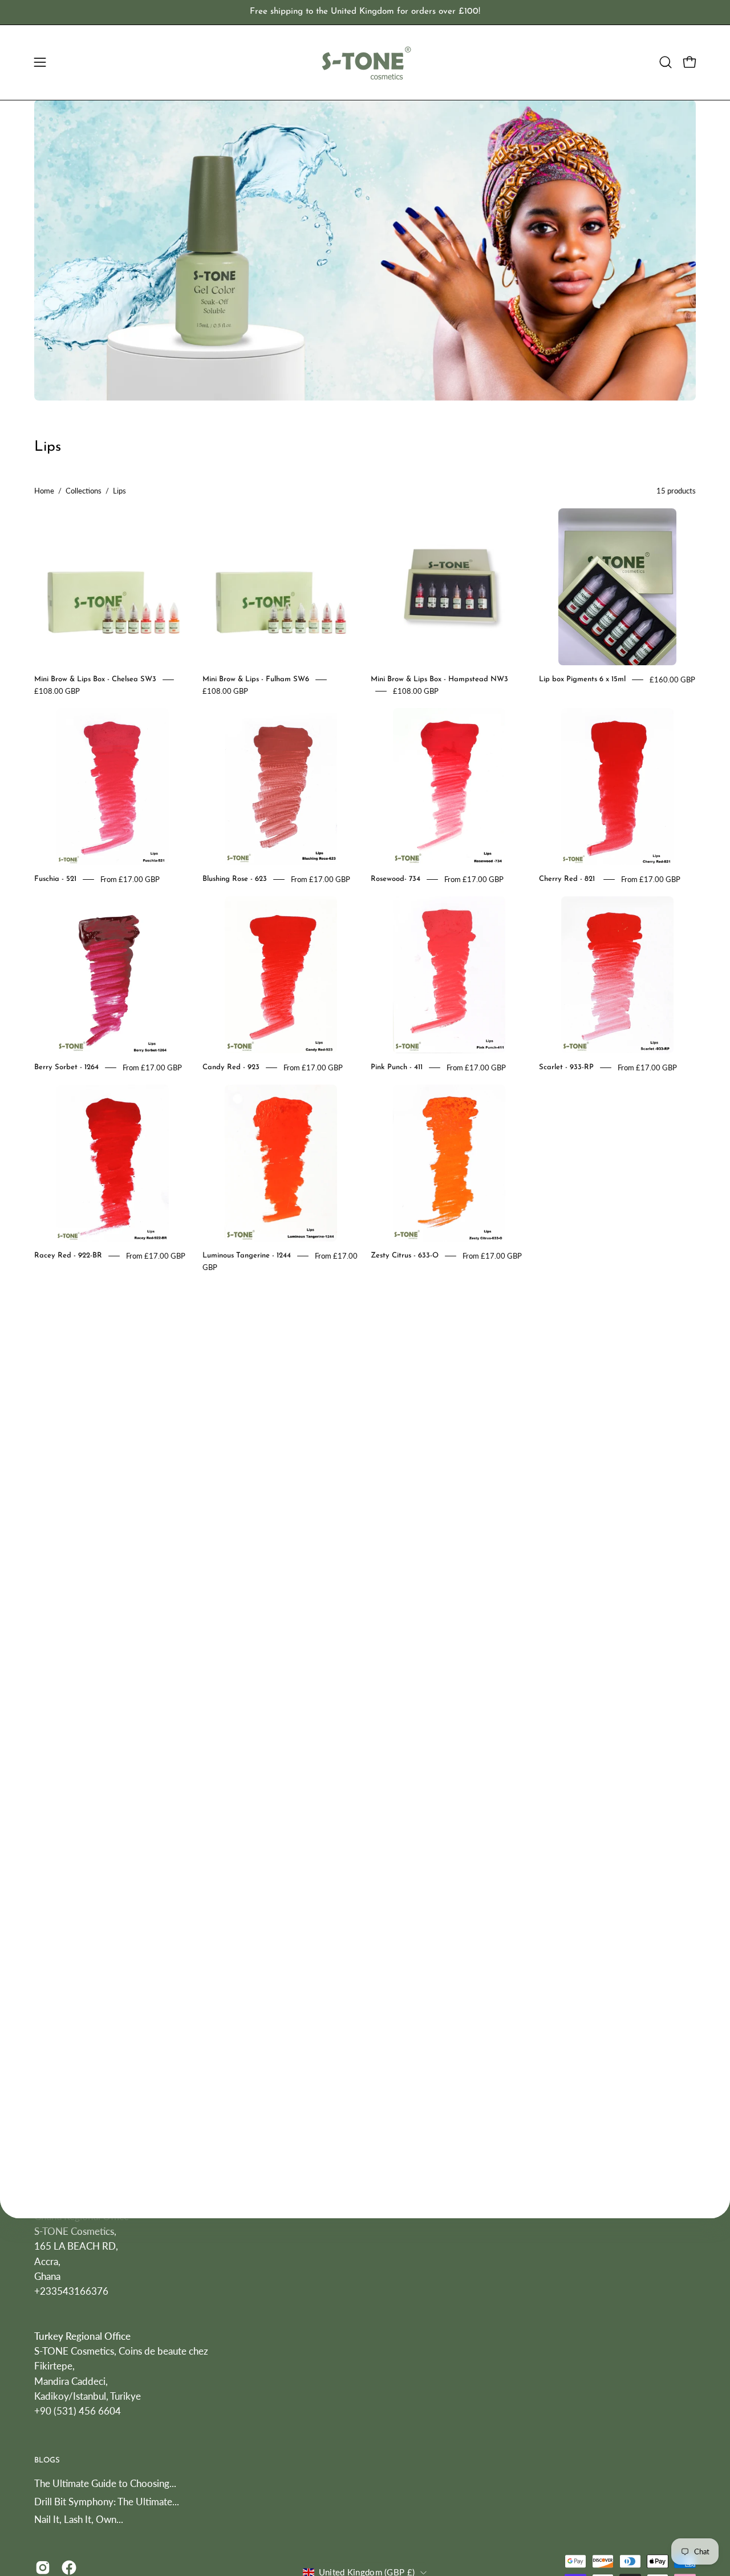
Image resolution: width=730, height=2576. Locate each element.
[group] (365, 12)
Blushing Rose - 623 (235, 879)
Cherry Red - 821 (568, 879)
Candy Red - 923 (231, 1067)
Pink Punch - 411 (397, 1067)
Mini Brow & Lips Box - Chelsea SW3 (95, 679)
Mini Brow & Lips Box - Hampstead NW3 (439, 679)
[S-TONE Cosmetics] (365, 62)
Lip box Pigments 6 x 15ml (582, 679)
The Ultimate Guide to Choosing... (105, 2483)
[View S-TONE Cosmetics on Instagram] (43, 2567)
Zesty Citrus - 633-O (405, 1255)
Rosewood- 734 (396, 879)
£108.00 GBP (57, 691)
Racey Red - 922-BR (68, 1255)
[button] (666, 62)
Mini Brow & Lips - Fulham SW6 (256, 679)
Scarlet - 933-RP (566, 1067)
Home (44, 491)
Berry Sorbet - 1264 (66, 1067)
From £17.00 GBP (130, 879)
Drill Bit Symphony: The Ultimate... (107, 2502)
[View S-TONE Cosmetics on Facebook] (69, 2567)
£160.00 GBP (672, 680)
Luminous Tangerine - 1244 (247, 1255)
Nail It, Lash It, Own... (79, 2520)
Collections (84, 491)
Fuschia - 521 (55, 879)
